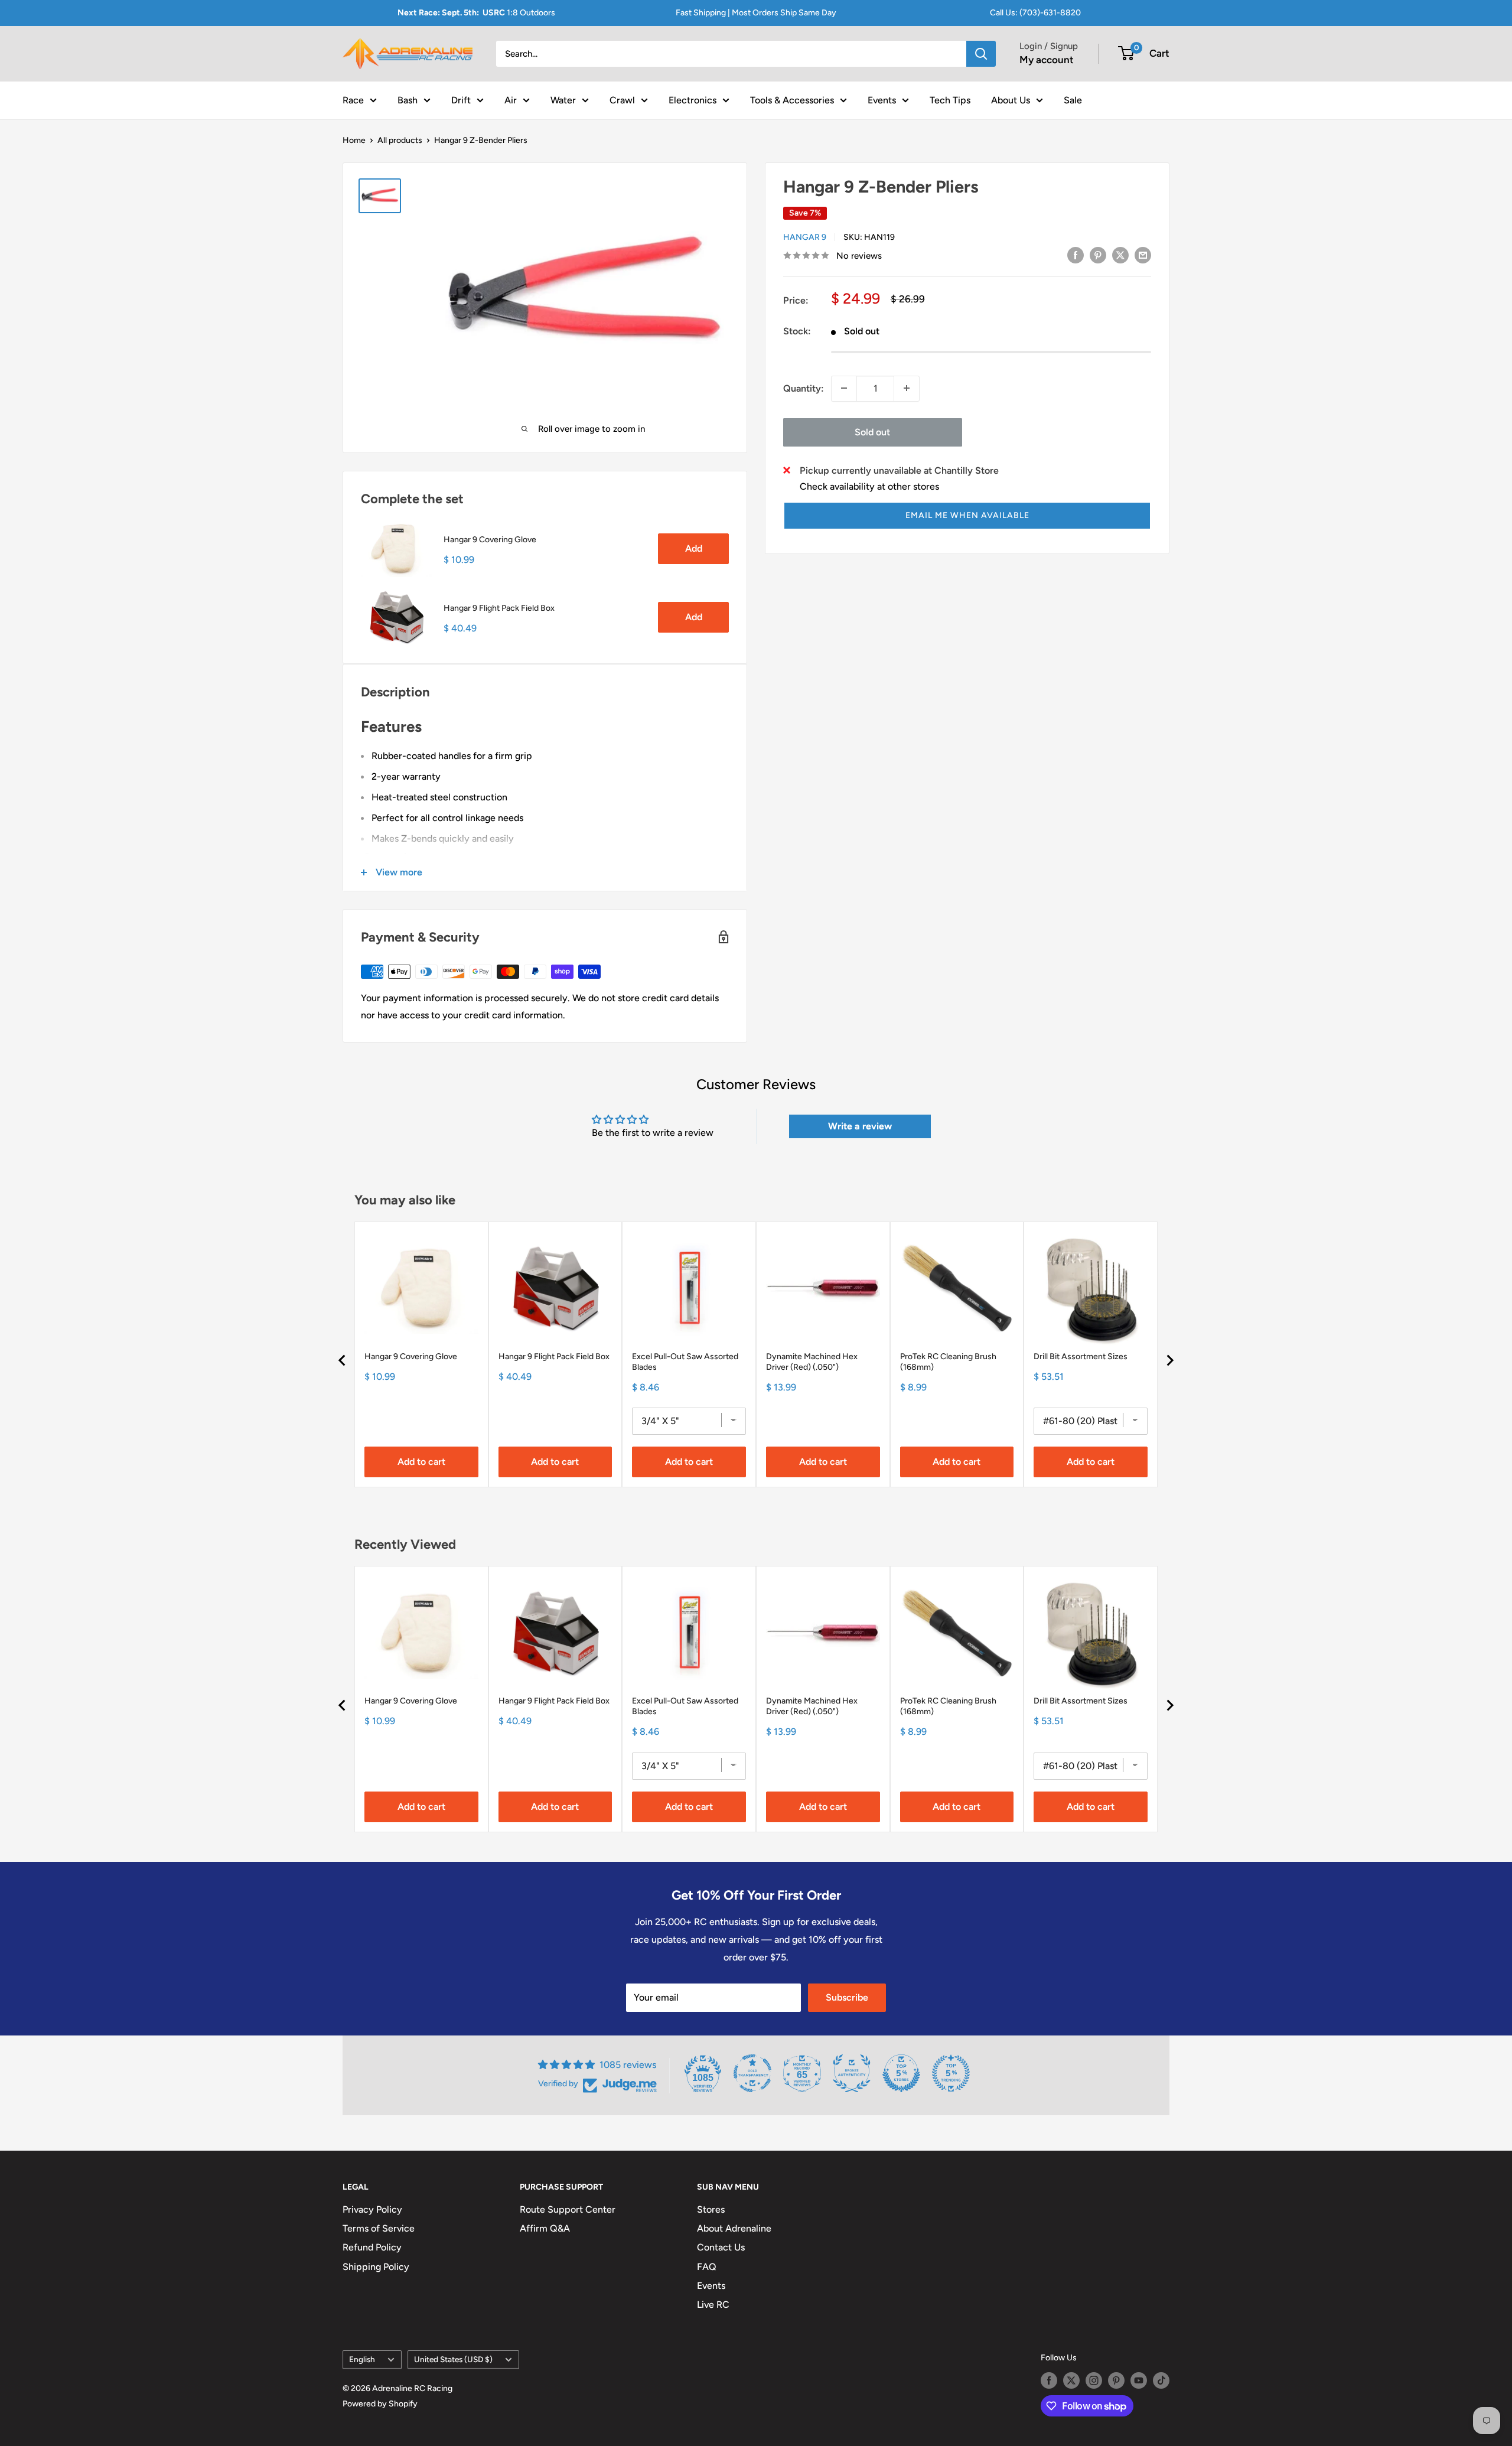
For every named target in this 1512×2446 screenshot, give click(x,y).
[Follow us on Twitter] (1071, 2380)
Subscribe (847, 1997)
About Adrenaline (734, 2228)
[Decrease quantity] (844, 388)
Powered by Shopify (380, 2404)
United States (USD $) (453, 2359)
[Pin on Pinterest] (1098, 255)
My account (1047, 60)
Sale (1073, 100)
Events (882, 100)
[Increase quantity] (907, 388)
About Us (1011, 100)
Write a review (860, 1126)
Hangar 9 (805, 237)
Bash (408, 100)
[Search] (981, 54)
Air (511, 100)
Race (353, 100)
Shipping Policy (376, 2267)
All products (400, 140)
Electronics (693, 100)
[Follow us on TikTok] (1161, 2380)
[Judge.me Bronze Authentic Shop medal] (852, 2073)
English (362, 2359)
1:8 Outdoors (476, 13)
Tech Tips (950, 100)
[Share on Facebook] (1076, 255)
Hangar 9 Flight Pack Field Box (499, 608)
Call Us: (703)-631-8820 (1035, 13)
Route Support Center (568, 2209)
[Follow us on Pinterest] (1116, 2380)
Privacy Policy (372, 2209)
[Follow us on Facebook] (1049, 2380)
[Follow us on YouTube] (1139, 2380)
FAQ (707, 2267)
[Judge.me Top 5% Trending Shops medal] (951, 2073)
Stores (711, 2209)
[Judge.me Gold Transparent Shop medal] (752, 2073)
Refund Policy (372, 2247)
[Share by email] (1143, 255)
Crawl (622, 100)
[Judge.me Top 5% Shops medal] (901, 2073)
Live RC (713, 2305)
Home (354, 140)
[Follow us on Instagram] (1094, 2380)
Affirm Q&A (545, 2228)
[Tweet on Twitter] (1120, 255)
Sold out (872, 431)
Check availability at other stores (869, 486)
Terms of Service (379, 2228)
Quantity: (804, 388)
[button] (967, 516)
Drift (461, 100)
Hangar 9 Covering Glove (490, 540)
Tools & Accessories (792, 100)
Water (563, 100)
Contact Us (721, 2247)
